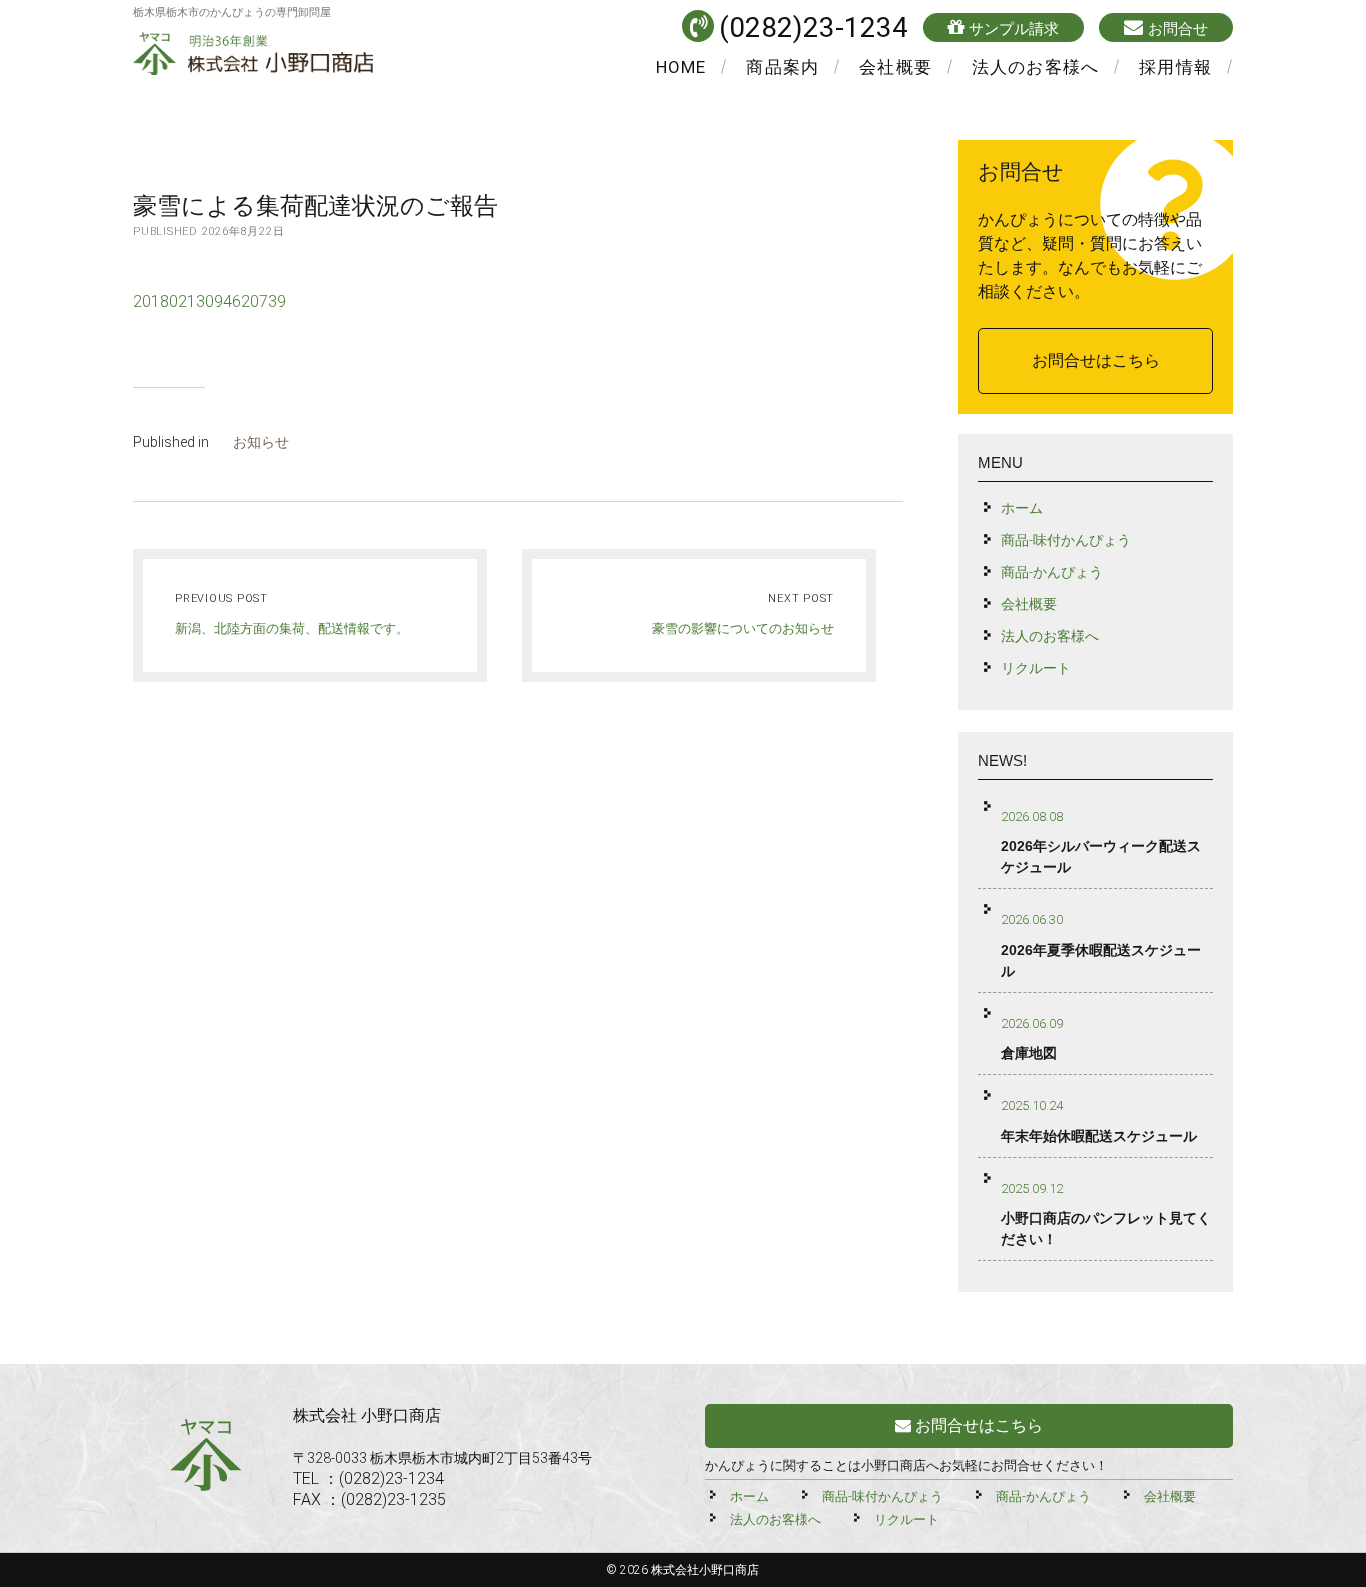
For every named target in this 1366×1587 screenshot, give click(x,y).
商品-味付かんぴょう (1066, 540)
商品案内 (782, 67)
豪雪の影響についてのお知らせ (743, 628)
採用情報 (1175, 67)
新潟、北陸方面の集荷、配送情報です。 (292, 628)
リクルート (1036, 668)
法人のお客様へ (1035, 67)
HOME (681, 67)
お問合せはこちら (1096, 360)
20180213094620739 (209, 301)
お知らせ (261, 442)
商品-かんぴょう (1052, 572)
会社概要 (895, 67)
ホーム (1022, 508)
